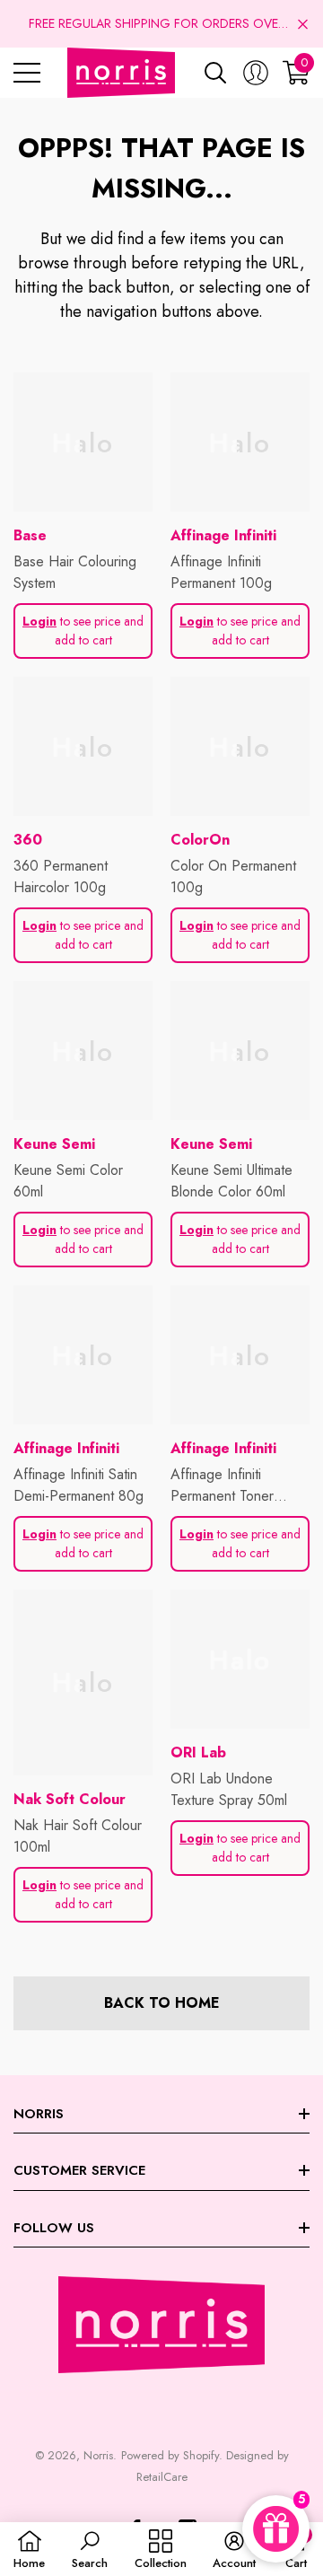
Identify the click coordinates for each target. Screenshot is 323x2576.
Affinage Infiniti (223, 535)
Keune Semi (54, 1144)
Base (30, 535)
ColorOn (200, 840)
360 (28, 840)
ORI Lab (198, 1752)
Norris (98, 2455)
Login (39, 621)
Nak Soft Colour (70, 1799)
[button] (303, 24)
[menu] (27, 73)
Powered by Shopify (170, 2455)
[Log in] (256, 73)
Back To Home (162, 2003)
